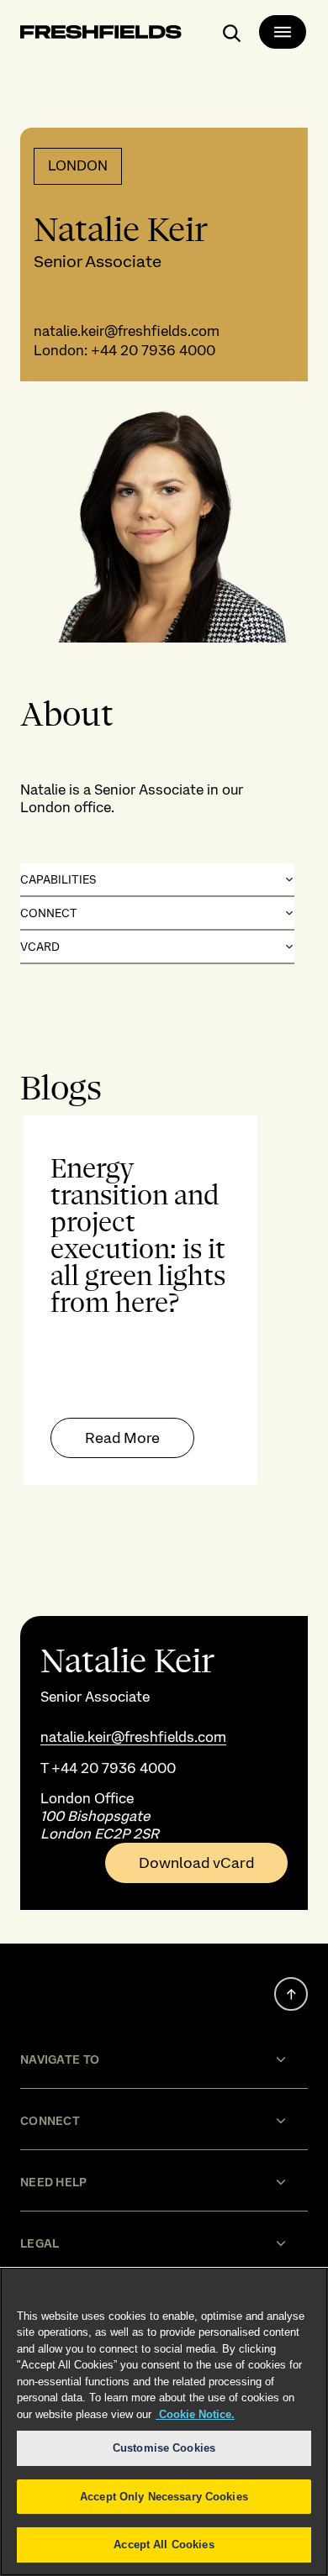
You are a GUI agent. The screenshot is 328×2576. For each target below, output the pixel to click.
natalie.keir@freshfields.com (127, 331)
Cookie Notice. (195, 2414)
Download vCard (196, 1863)
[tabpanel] (164, 1300)
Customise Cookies (164, 2448)
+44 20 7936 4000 (153, 350)
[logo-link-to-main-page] (101, 35)
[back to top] (291, 1994)
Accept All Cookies (164, 2545)
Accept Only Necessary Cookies (164, 2497)
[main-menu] (283, 32)
